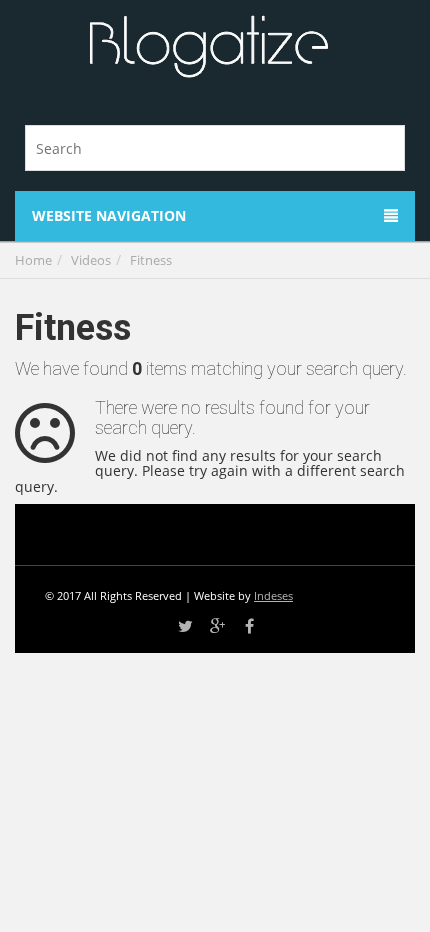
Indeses (273, 595)
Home (33, 260)
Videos (91, 260)
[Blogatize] (208, 47)
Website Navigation (109, 215)
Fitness (151, 260)
